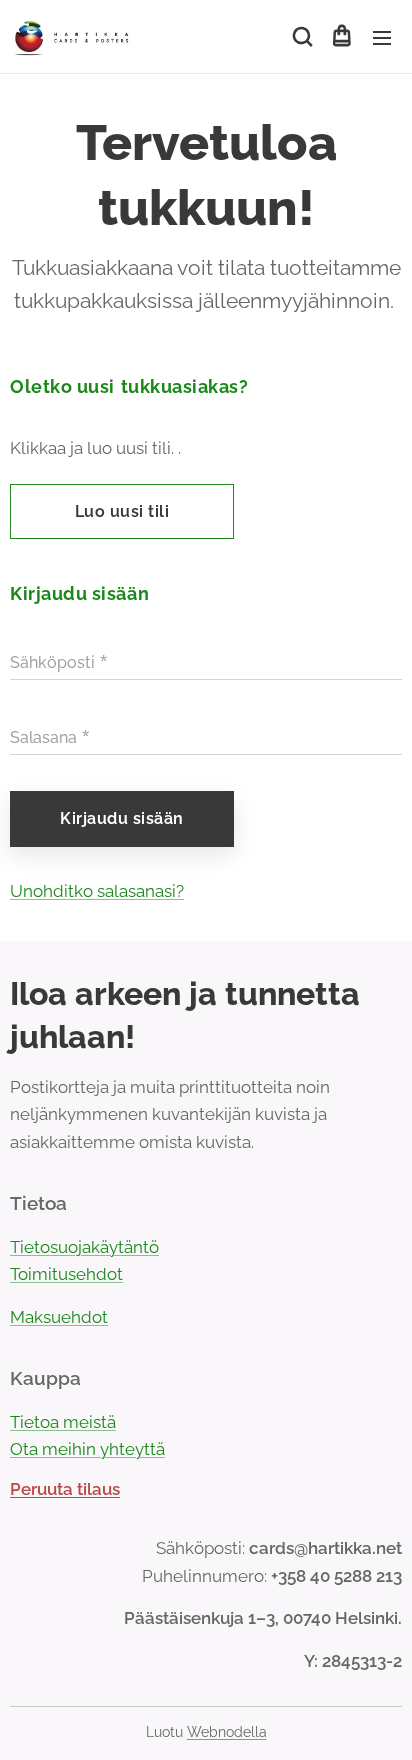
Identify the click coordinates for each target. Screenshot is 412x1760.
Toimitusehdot (66, 1274)
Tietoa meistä (63, 1422)
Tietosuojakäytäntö (84, 1247)
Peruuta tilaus (65, 1489)
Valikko (382, 37)
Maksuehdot (59, 1317)
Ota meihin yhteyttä (87, 1449)
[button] (301, 37)
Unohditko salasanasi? (97, 891)
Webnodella (227, 1732)
